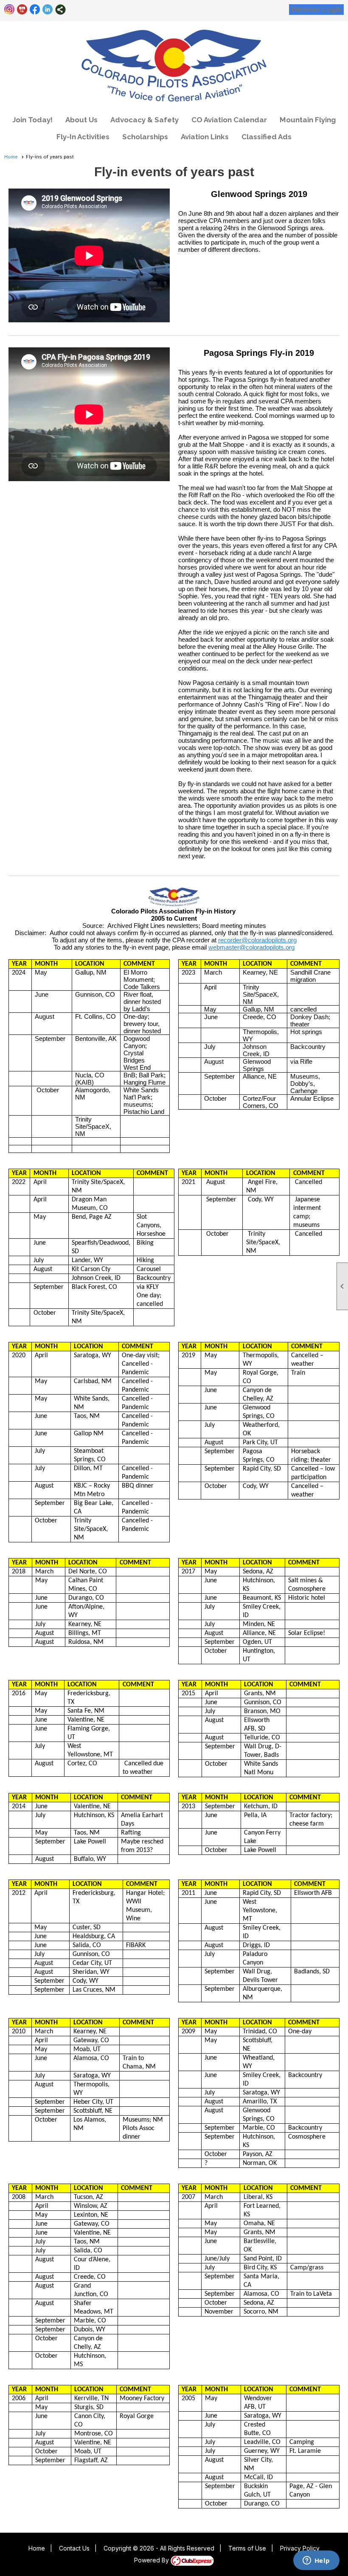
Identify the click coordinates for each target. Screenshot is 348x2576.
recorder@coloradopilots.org (257, 940)
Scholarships (145, 137)
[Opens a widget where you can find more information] (316, 2561)
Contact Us (74, 2548)
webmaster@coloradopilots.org (251, 947)
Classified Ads (267, 137)
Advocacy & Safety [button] (145, 120)
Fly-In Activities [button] (83, 137)
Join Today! (32, 120)
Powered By (152, 2560)
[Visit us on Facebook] (35, 10)
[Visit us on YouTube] (22, 10)
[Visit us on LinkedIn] (48, 10)
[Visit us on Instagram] (10, 10)
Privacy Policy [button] (300, 2548)
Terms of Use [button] (247, 2548)
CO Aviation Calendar (229, 120)
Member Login (316, 10)
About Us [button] (81, 120)
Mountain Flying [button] (308, 120)
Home (11, 157)
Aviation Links (205, 137)
